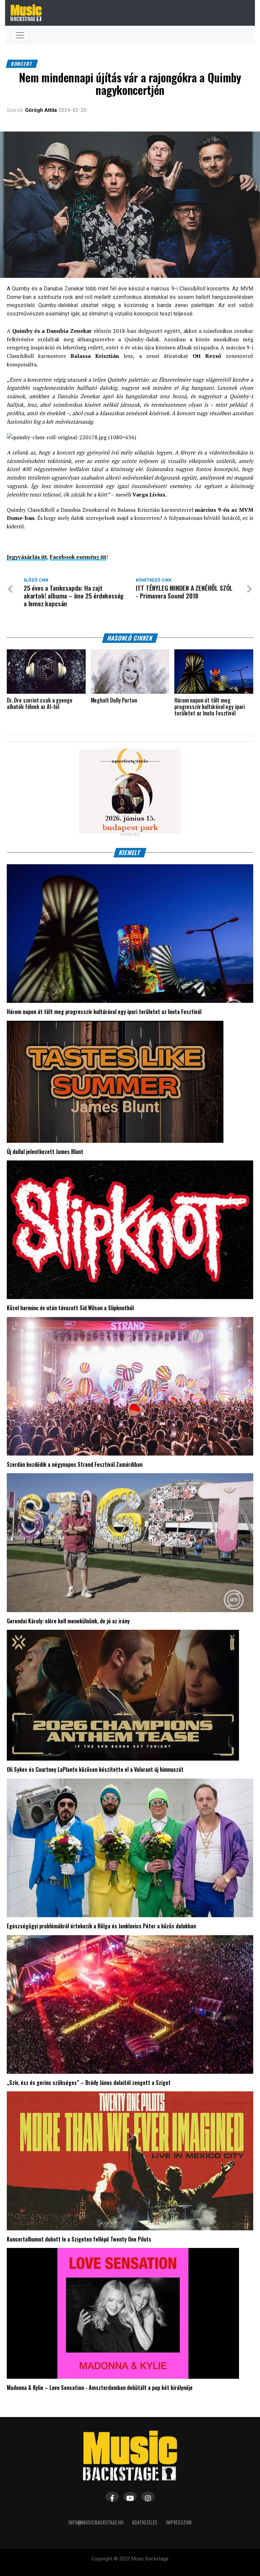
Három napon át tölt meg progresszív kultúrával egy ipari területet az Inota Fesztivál (104, 1012)
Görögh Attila (41, 110)
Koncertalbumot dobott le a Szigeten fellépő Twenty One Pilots (79, 2239)
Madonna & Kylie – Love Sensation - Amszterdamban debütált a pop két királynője (100, 2388)
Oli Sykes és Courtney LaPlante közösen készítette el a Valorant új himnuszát (95, 1769)
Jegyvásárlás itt (27, 557)
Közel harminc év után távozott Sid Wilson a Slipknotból (70, 1308)
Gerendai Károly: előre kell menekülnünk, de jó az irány (68, 1621)
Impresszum (179, 2522)
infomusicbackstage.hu (96, 2522)
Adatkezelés (145, 2522)
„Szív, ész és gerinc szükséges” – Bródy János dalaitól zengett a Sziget (89, 2083)
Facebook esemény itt (78, 557)
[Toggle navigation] (20, 35)
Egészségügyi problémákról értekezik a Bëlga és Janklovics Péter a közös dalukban (101, 1926)
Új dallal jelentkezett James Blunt (45, 1152)
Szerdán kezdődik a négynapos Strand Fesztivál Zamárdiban (75, 1464)
